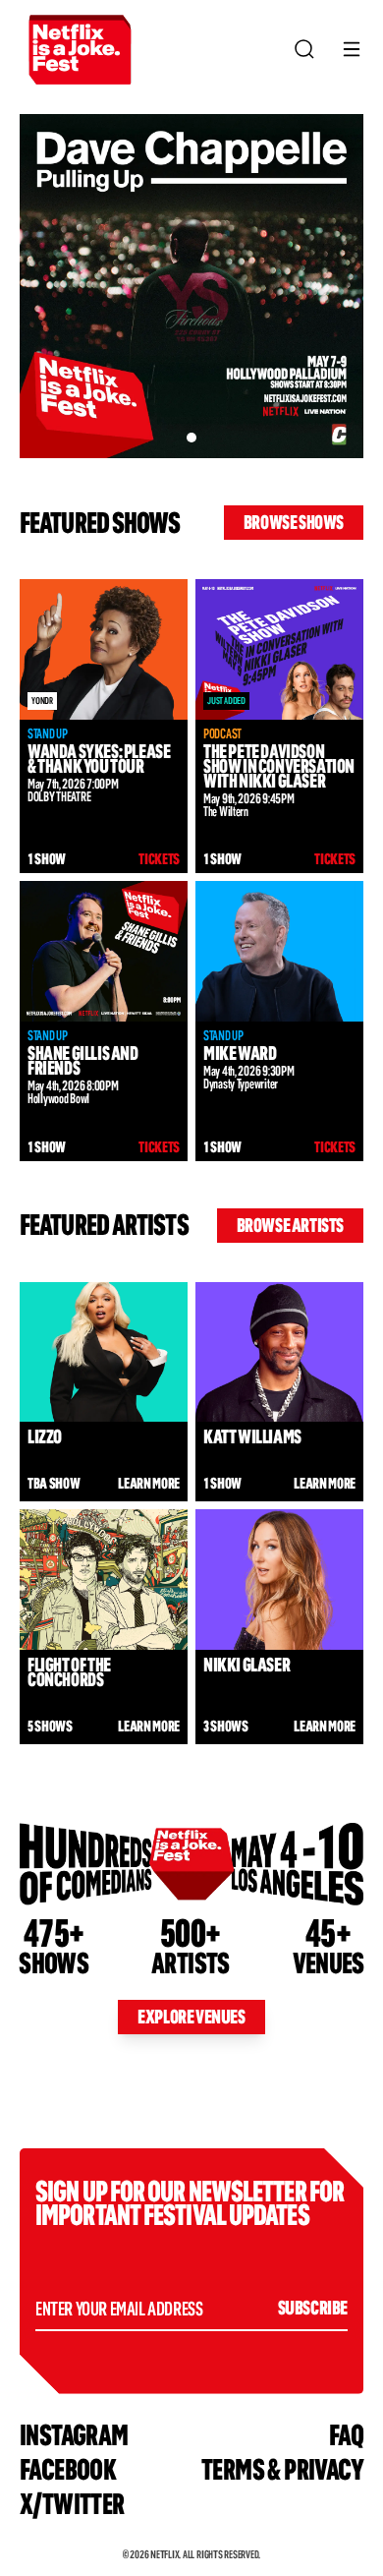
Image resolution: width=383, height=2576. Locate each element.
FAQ (346, 2435)
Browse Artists (290, 1225)
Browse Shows (294, 522)
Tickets (159, 859)
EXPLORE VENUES (191, 2017)
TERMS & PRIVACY (282, 2469)
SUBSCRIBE (313, 2308)
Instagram (74, 2435)
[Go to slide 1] (191, 438)
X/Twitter (72, 2504)
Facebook (68, 2469)
